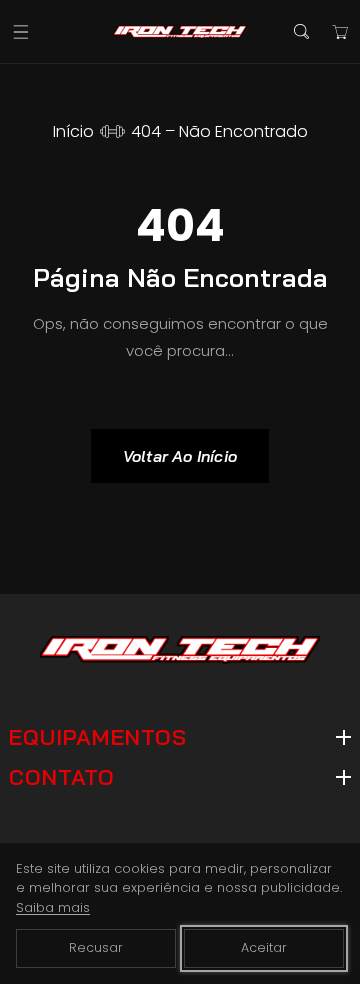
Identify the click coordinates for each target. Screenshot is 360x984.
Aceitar (264, 947)
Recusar (96, 947)
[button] (20, 31)
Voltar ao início (180, 456)
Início (73, 131)
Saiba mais (53, 907)
